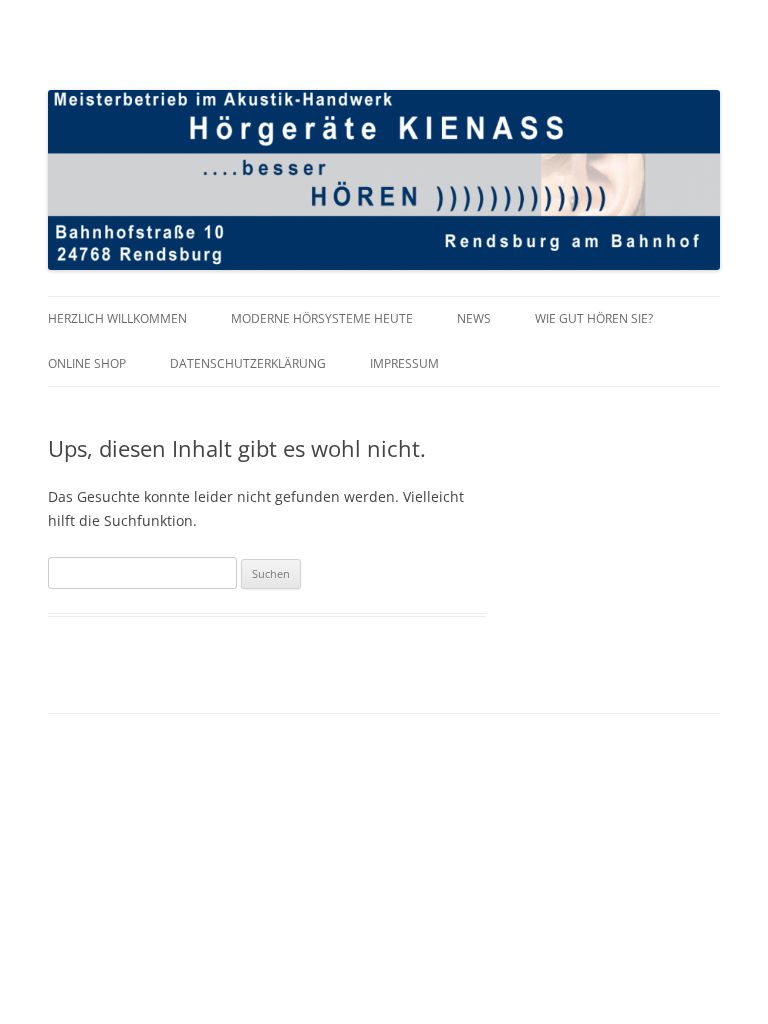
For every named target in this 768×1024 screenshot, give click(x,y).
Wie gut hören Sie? (594, 318)
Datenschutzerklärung (248, 363)
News (474, 318)
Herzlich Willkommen (117, 318)
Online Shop (87, 363)
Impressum (404, 363)
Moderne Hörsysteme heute (322, 318)
